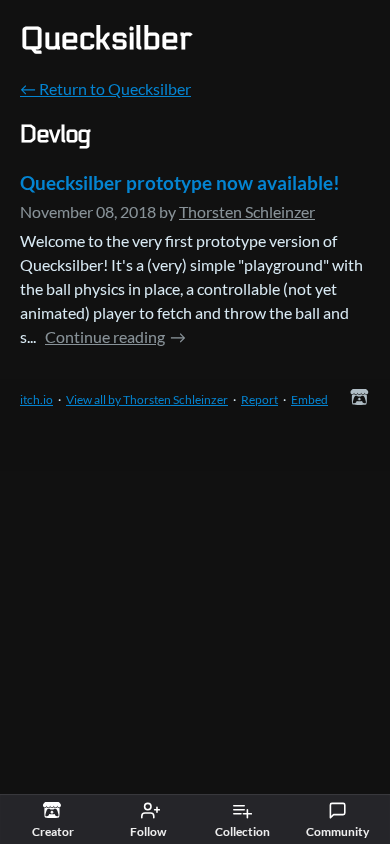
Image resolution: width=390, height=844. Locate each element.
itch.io (36, 399)
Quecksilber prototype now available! (180, 182)
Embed (309, 399)
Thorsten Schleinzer (247, 211)
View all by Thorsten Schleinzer (147, 399)
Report (259, 399)
